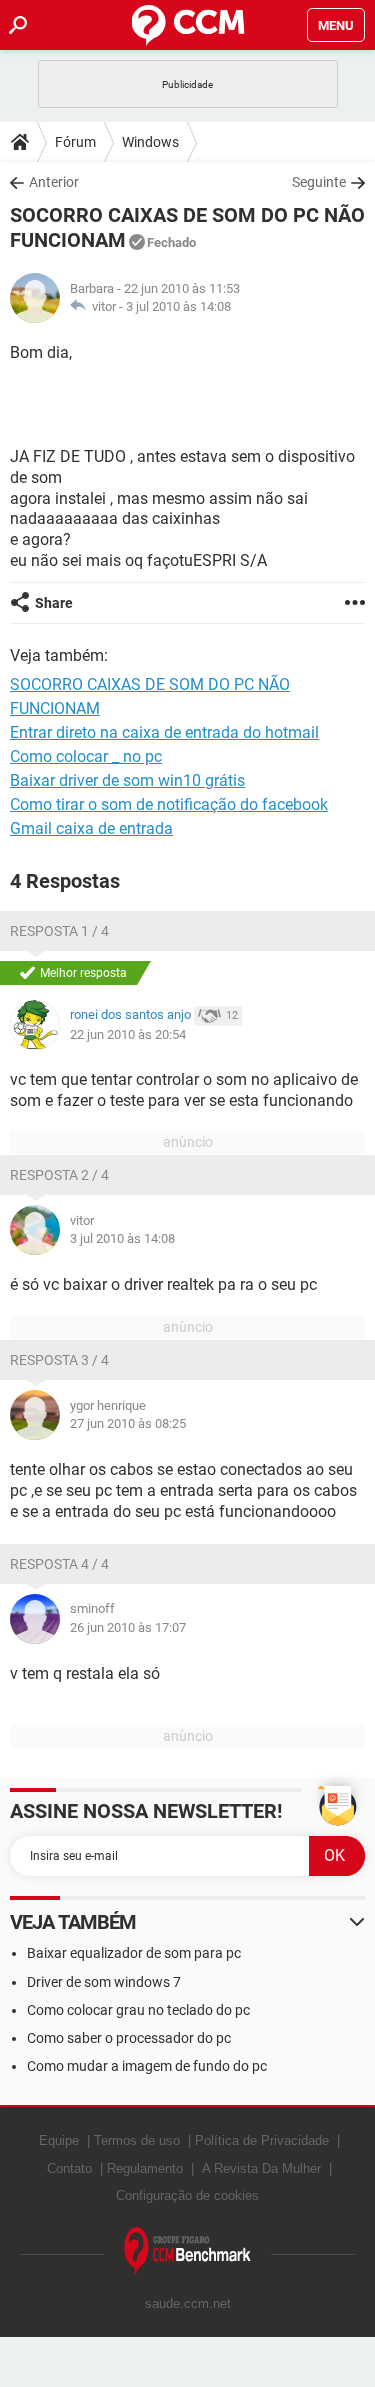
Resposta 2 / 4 (59, 1175)
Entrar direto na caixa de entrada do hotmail (164, 732)
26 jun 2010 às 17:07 (128, 1627)
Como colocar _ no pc (86, 756)
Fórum (75, 142)
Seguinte (319, 182)
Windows (150, 142)
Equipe (59, 2140)
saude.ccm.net (188, 2303)
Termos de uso (137, 2140)
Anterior (54, 182)
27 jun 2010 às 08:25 (128, 1423)
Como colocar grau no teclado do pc (138, 2010)
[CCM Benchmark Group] (188, 2251)
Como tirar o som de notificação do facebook (169, 804)
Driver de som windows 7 (104, 1982)
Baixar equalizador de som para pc (134, 1953)
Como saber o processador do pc (129, 2038)
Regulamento (145, 2168)
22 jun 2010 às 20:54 (128, 1034)
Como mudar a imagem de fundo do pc (147, 2066)
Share (54, 603)
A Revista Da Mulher (261, 2168)
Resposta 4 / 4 (59, 1564)
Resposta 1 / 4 (59, 931)
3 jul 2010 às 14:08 (178, 306)
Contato (69, 2168)
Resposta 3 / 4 (59, 1360)
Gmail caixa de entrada (91, 828)
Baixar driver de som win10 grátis (127, 780)
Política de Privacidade (262, 2140)
